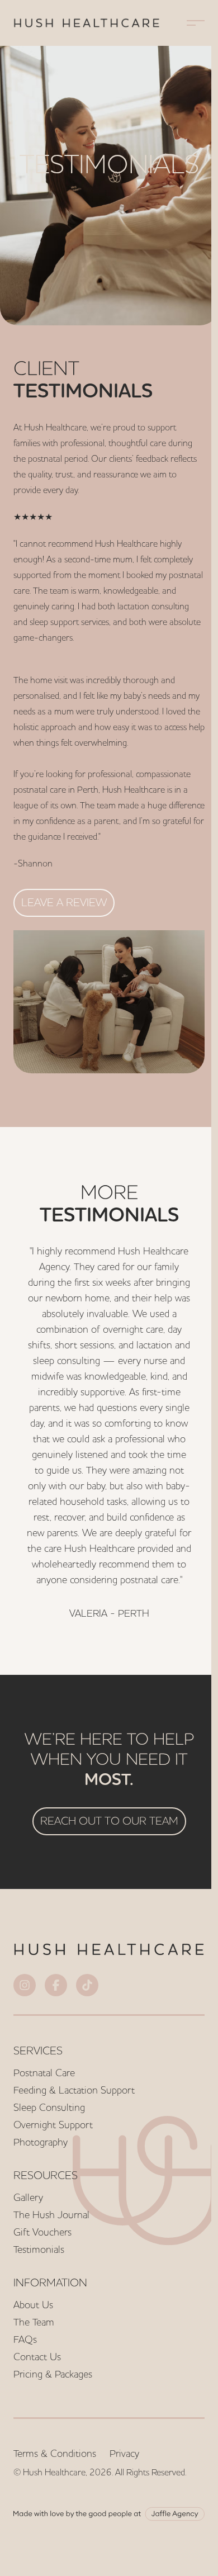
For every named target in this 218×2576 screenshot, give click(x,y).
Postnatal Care (44, 2073)
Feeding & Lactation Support (74, 2090)
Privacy (124, 2453)
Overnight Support (53, 2125)
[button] (196, 23)
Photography (41, 2142)
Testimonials (39, 2249)
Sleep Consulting (49, 2107)
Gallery (28, 2197)
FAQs (25, 2339)
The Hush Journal (51, 2215)
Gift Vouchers (42, 2232)
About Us (33, 2305)
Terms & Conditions (55, 2453)
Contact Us (37, 2357)
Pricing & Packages (53, 2374)
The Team (34, 2322)
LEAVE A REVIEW (64, 902)
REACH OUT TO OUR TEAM (109, 1820)
